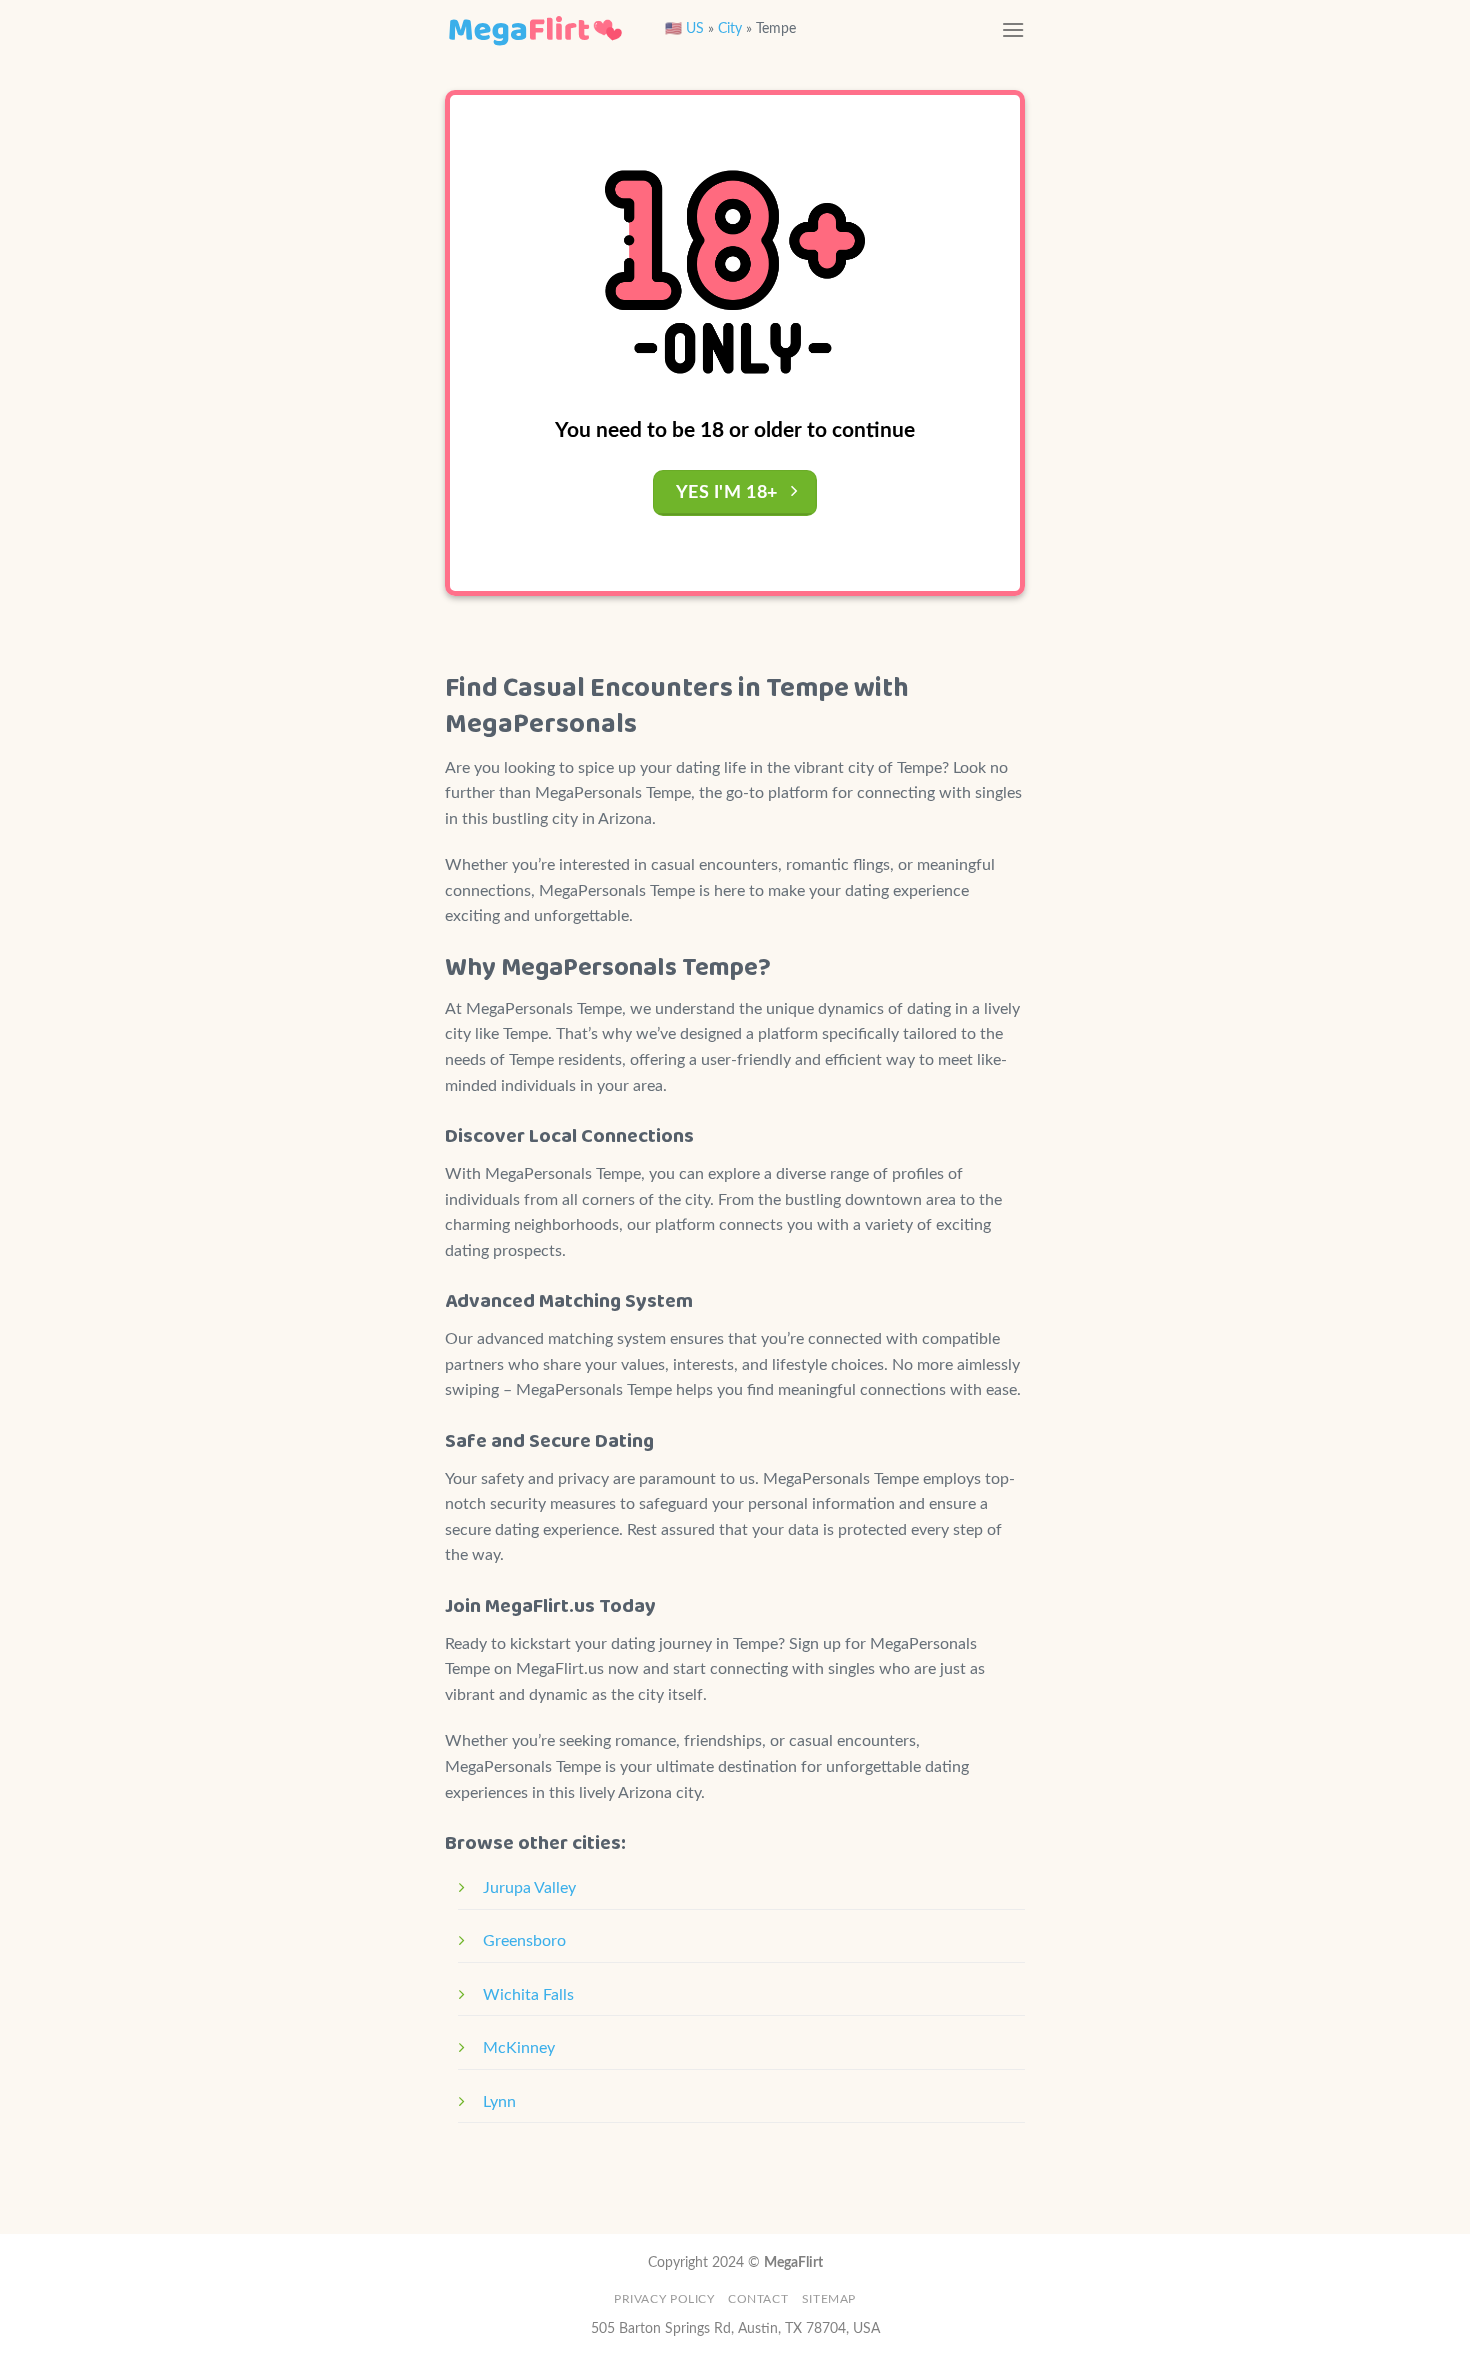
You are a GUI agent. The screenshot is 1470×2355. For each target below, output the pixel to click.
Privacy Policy (664, 2299)
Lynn (499, 2102)
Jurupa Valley (529, 1888)
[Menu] (1013, 29)
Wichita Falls (528, 1995)
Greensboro (524, 1941)
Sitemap (829, 2299)
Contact (758, 2299)
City (730, 29)
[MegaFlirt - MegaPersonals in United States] (535, 30)
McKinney (519, 2048)
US (695, 29)
